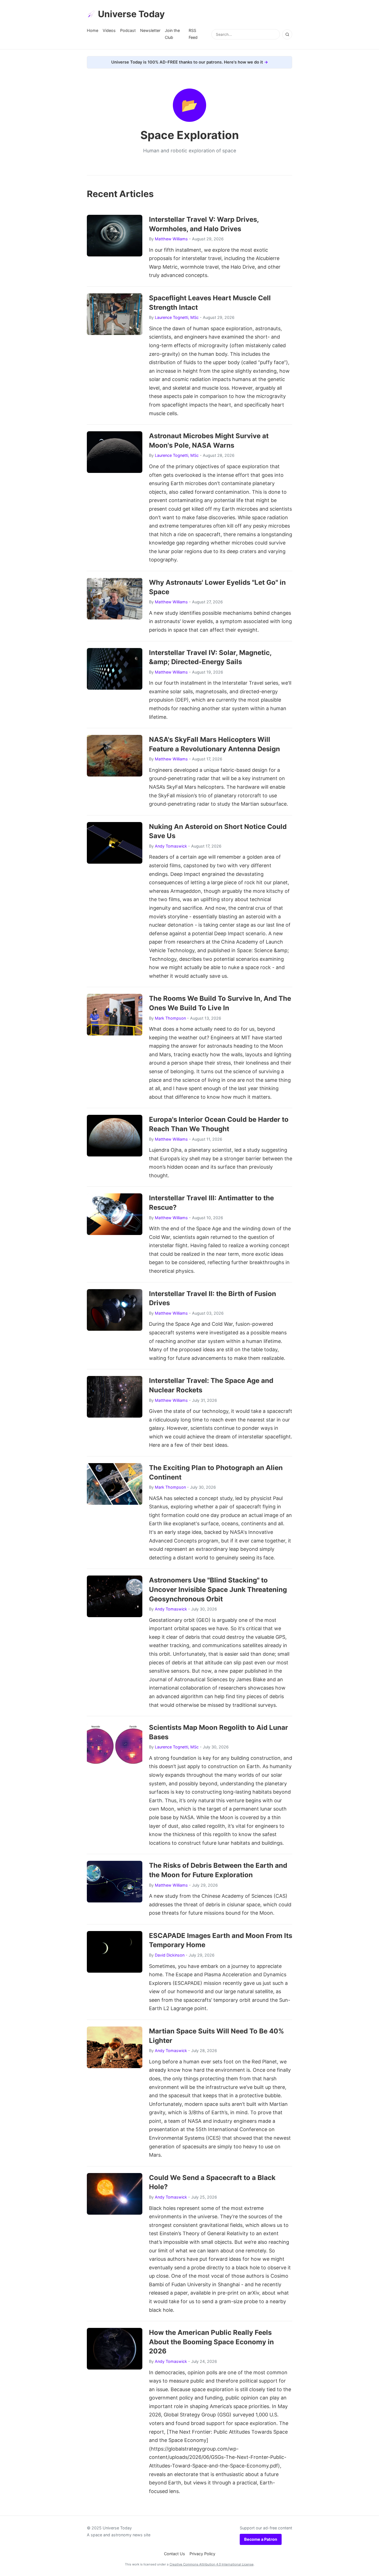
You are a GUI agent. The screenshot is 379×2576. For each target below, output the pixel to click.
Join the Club (172, 34)
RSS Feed (193, 34)
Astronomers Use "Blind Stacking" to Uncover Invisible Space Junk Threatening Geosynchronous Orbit (218, 1589)
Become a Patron (261, 2539)
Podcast (128, 30)
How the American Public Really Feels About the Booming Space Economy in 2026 (211, 2342)
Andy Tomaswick (171, 846)
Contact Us (175, 2554)
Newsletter (150, 30)
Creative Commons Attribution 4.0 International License (212, 2564)
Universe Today (131, 14)
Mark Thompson (170, 1018)
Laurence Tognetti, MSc (177, 317)
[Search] (287, 34)
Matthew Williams (171, 239)
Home (93, 30)
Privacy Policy (202, 2554)
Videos (109, 30)
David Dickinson (170, 1955)
